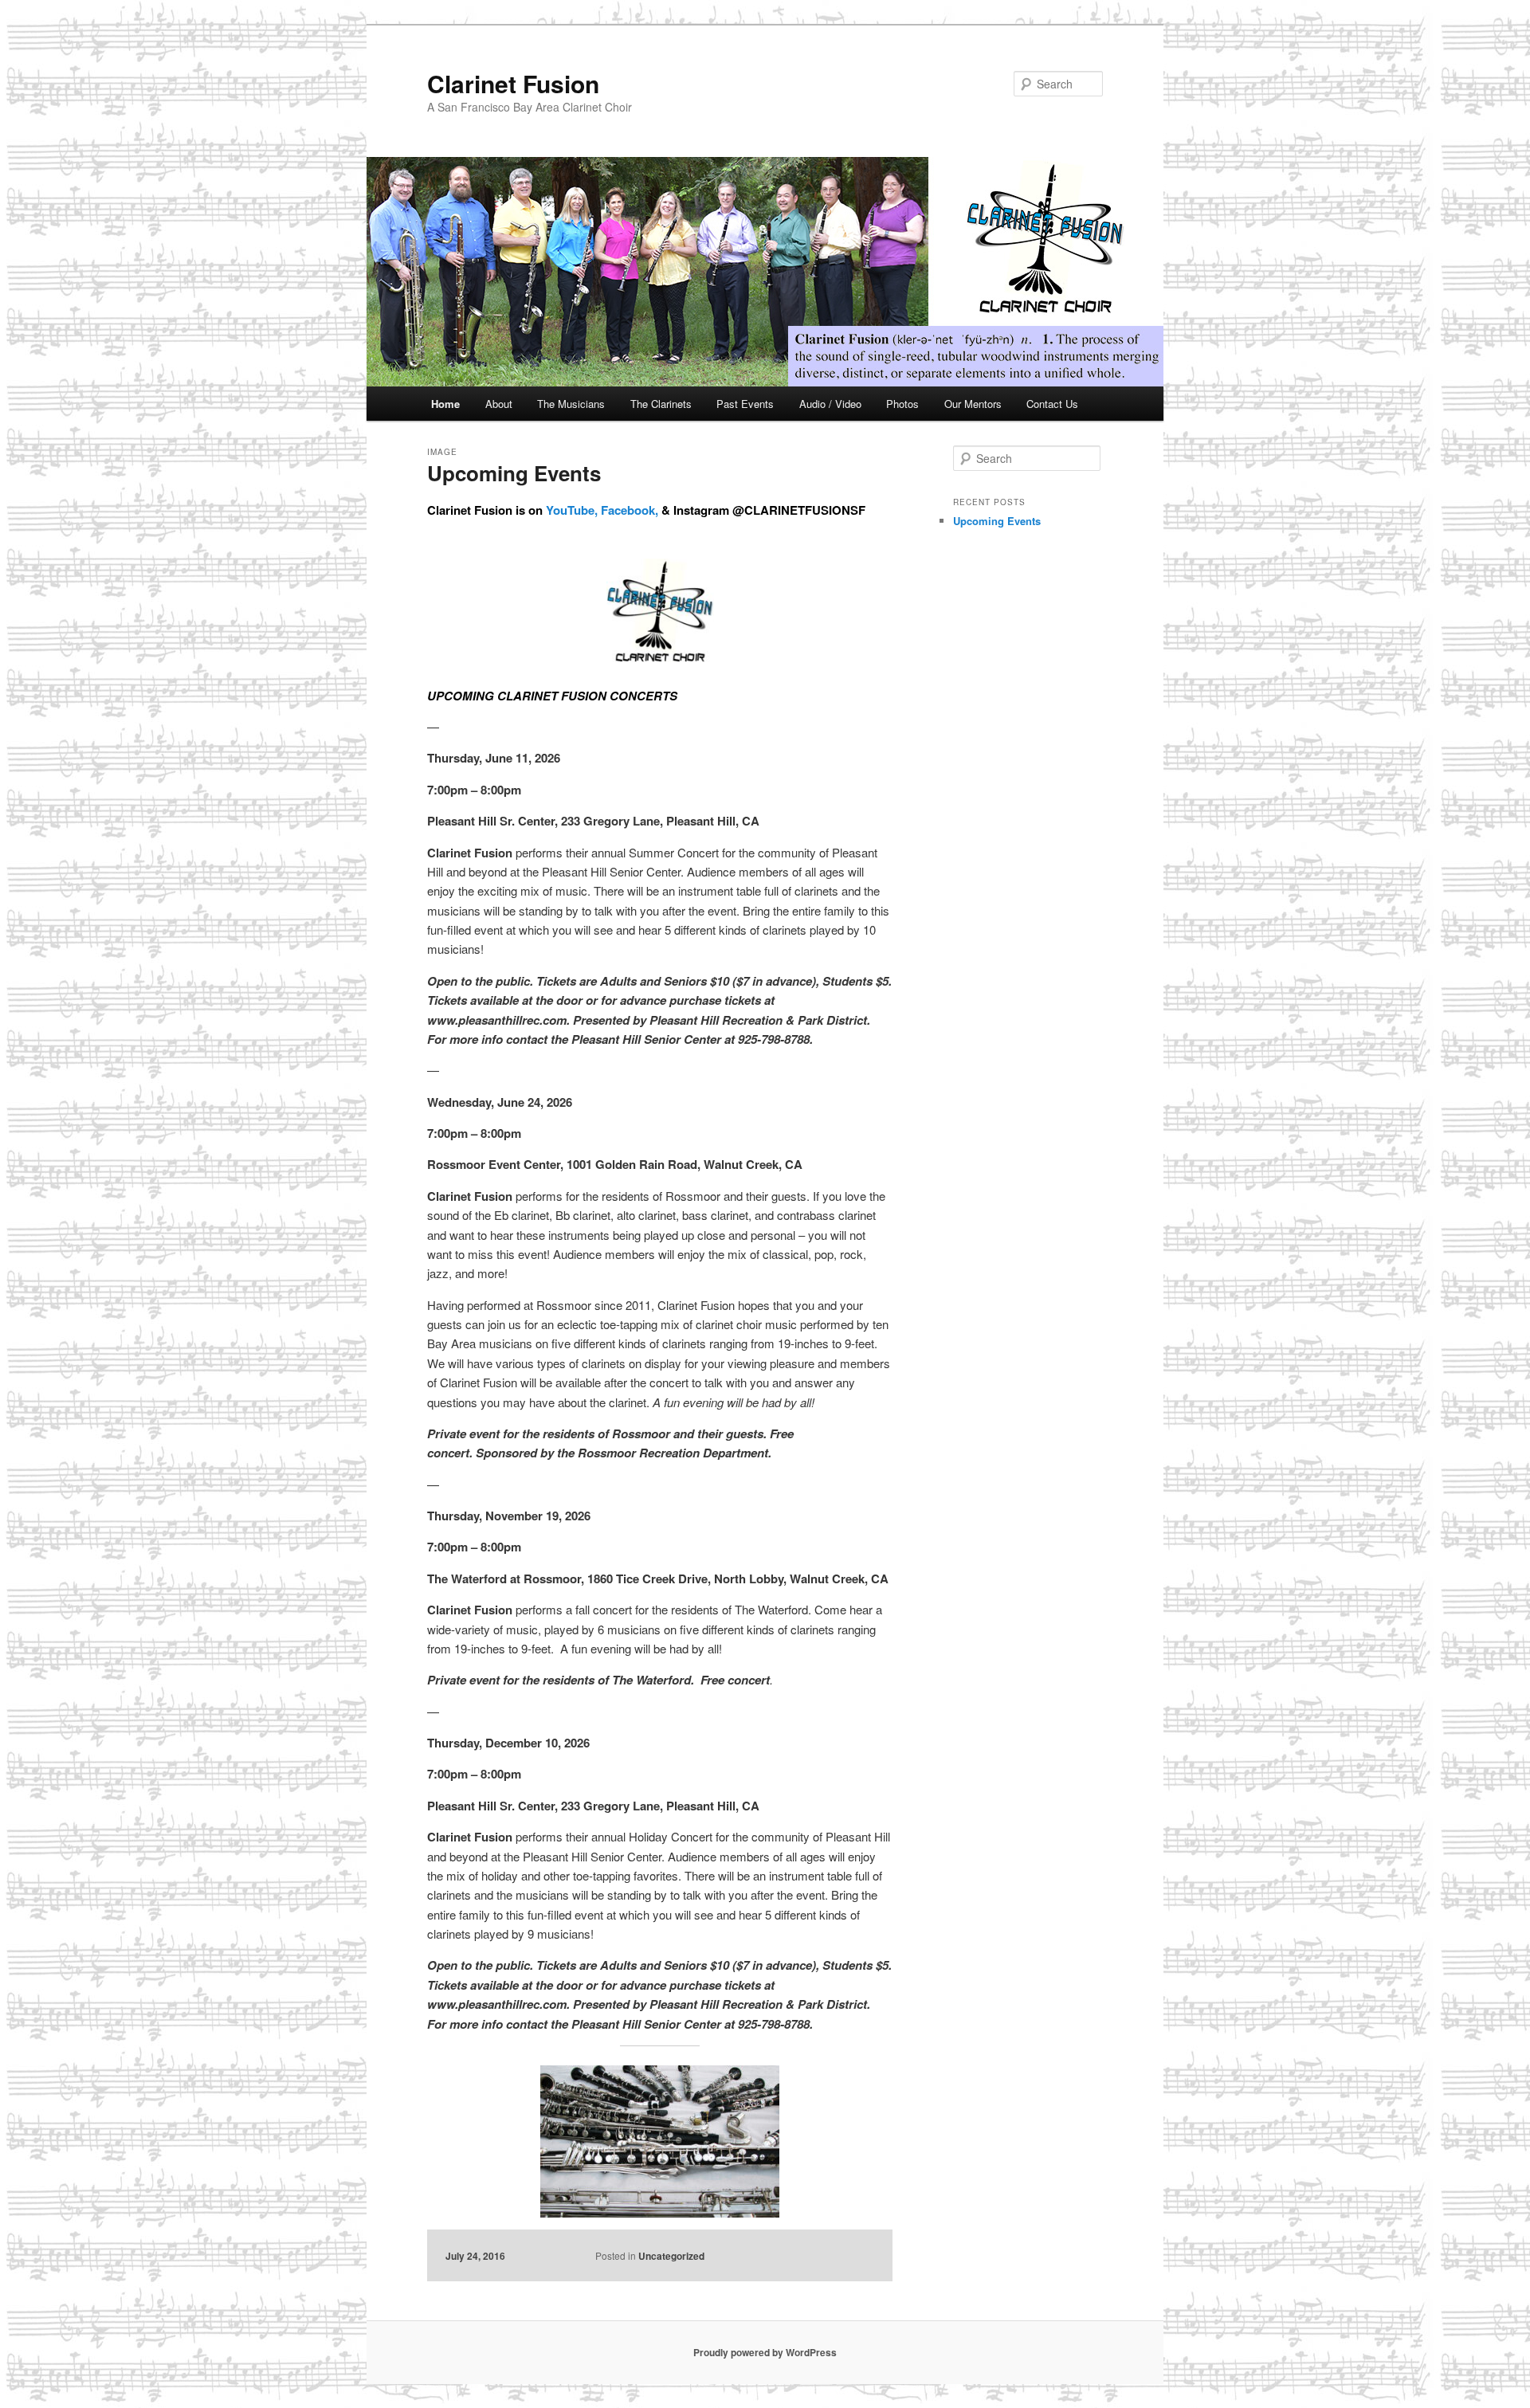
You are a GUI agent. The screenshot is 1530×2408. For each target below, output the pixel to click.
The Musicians (571, 404)
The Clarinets (661, 404)
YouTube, (572, 510)
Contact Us (1052, 404)
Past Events (745, 404)
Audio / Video (830, 404)
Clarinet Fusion (513, 83)
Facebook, (630, 510)
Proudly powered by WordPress (765, 2352)
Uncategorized (671, 2256)
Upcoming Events (514, 473)
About (499, 404)
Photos (902, 404)
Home (445, 404)
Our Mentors (973, 404)
